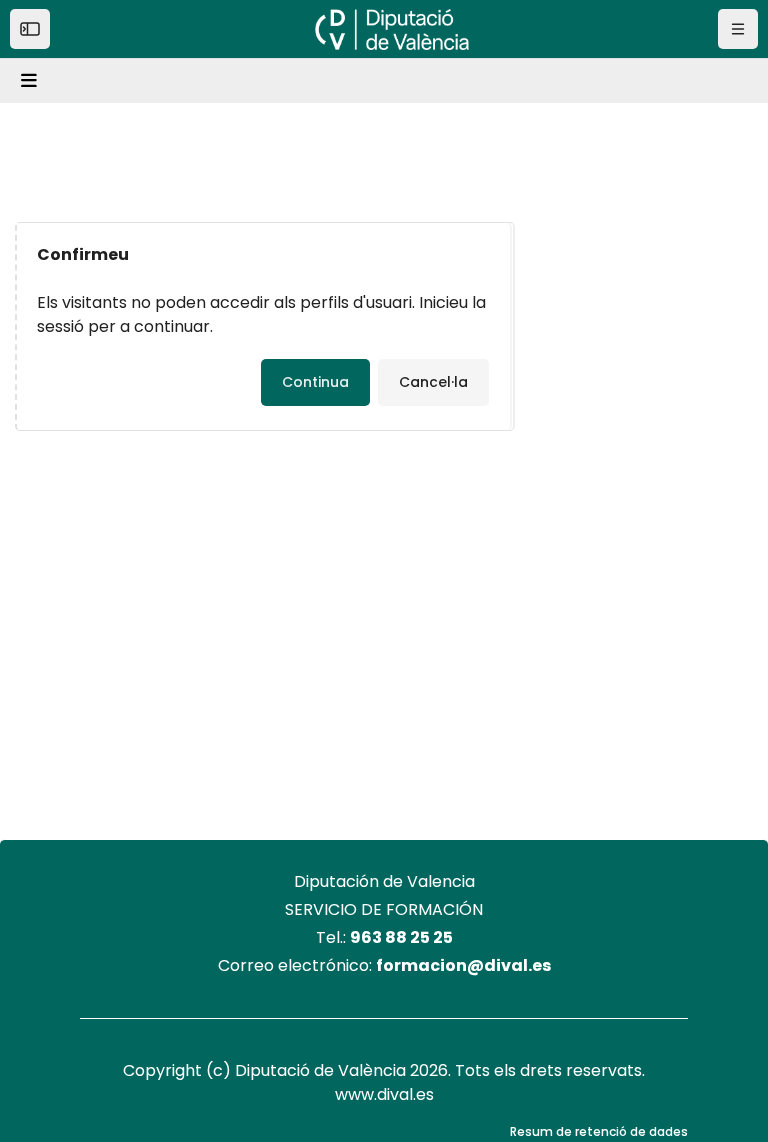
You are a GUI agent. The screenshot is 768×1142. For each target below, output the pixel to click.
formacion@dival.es (463, 965)
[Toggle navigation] (32, 81)
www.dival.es (384, 1094)
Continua (315, 382)
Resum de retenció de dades (599, 1131)
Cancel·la (433, 382)
